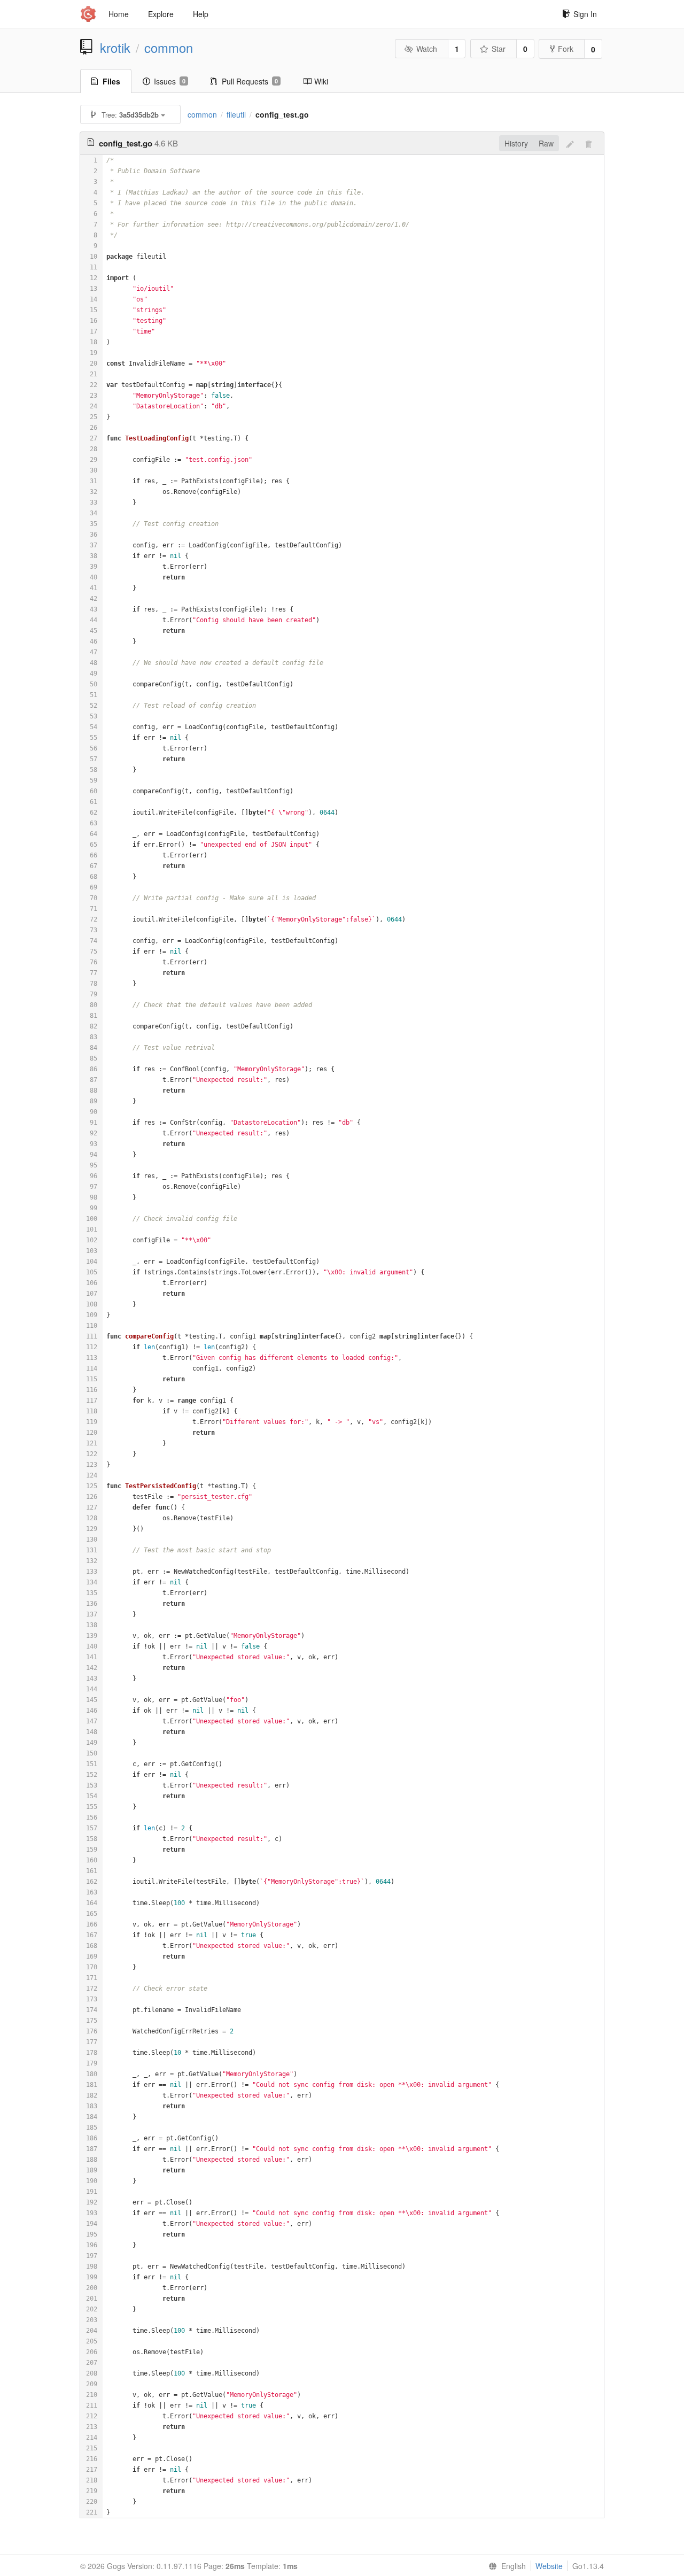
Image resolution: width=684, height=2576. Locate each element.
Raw (546, 143)
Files (111, 81)
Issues (170, 81)
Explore (161, 14)
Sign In (585, 14)
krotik (115, 48)
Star (499, 49)
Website (549, 2566)
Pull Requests (250, 81)
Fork (566, 49)
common (169, 48)
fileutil (236, 114)
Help (201, 14)
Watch (427, 49)
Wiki (321, 81)
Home (119, 14)
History (516, 143)
